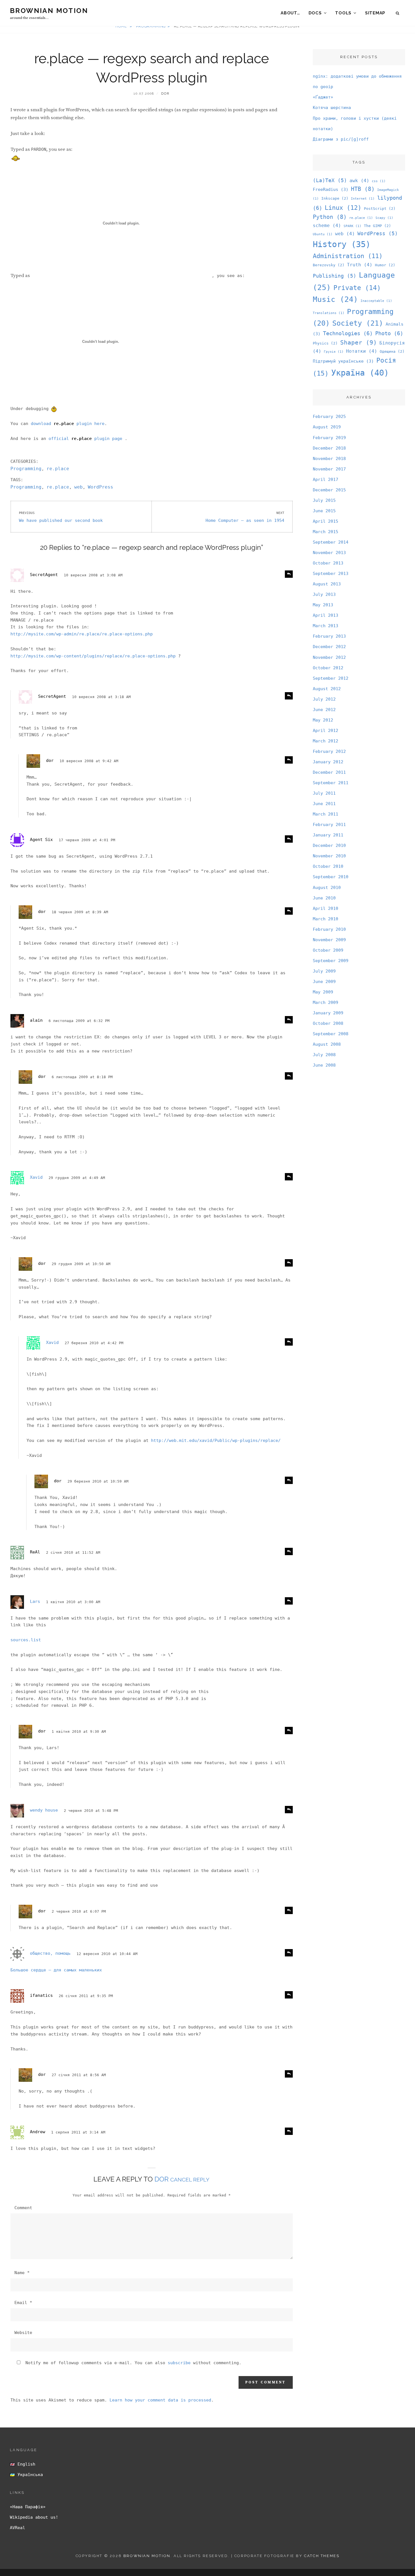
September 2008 (331, 1034)
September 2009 (331, 961)
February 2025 (329, 417)
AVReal (18, 2528)
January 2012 (328, 762)
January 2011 (328, 835)
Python (330, 217)
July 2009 (324, 971)
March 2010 (326, 919)
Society (358, 323)
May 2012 (323, 720)
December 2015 (329, 490)
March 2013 (326, 626)
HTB (363, 189)
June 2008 (324, 1065)
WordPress (101, 487)
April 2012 (326, 731)
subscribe (179, 2363)
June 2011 (324, 804)
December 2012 (329, 647)
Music (335, 299)
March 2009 (326, 1002)
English (25, 2464)
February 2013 (329, 636)
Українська (29, 2475)
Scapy (384, 218)
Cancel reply (190, 2180)
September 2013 (331, 574)
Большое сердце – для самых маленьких (56, 1970)
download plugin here (68, 424)
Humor (385, 265)
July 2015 (324, 500)
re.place (58, 469)
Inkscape (335, 198)
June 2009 (324, 982)
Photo (389, 333)
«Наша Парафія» (28, 2507)
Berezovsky (329, 265)
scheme (327, 225)
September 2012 (331, 678)
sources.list (26, 1640)
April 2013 (326, 615)
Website (23, 2333)
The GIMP (377, 226)
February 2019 (329, 438)
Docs (315, 13)
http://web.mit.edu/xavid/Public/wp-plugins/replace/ (216, 1440)
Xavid (36, 1177)
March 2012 (326, 741)
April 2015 (326, 521)
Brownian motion (49, 11)
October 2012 (328, 668)
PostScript (380, 209)
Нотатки (362, 351)
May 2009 (323, 992)
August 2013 (327, 584)
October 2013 (328, 563)
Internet (363, 199)
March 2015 (326, 532)
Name (22, 2273)
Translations (329, 313)
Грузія (334, 352)
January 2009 (328, 1013)
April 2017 (326, 480)
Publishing (335, 276)
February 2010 (329, 929)
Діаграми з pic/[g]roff (341, 139)
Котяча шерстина (332, 108)
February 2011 (329, 825)
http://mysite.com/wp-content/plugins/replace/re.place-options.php (93, 656)
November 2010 (329, 856)
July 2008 (324, 1055)
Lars (35, 1601)
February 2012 (329, 751)
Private (357, 288)
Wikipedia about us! (34, 2517)
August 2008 (327, 1044)
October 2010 (328, 866)
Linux (343, 208)
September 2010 (331, 877)
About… (290, 13)
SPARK (352, 226)
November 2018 (329, 459)
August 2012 (327, 689)
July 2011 (324, 793)
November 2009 (329, 940)
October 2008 (328, 1023)
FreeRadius (331, 189)
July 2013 (324, 594)
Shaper (359, 343)
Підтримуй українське (343, 361)
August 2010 (327, 888)
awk (359, 181)
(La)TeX (330, 180)
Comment (23, 2208)
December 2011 (329, 772)
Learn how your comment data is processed (160, 2400)
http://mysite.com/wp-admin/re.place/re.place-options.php (82, 634)
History (342, 244)
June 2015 (324, 511)
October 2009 (328, 950)
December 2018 (329, 448)
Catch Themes (322, 2556)
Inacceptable (376, 301)
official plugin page (87, 439)
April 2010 (326, 908)
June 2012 (324, 710)
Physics (325, 343)
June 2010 (324, 898)
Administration (348, 256)
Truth (360, 265)
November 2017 (329, 469)
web (78, 487)
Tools (343, 13)
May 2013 (323, 605)
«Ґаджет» (323, 97)
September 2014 (331, 542)
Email (23, 2303)
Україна (360, 373)
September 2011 (331, 783)
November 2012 (329, 657)
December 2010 (329, 845)
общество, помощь (50, 1953)
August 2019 (327, 427)
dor (165, 94)
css (379, 181)
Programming (26, 469)
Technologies (348, 333)
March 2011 (326, 814)
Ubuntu (323, 234)
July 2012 (324, 699)
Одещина (392, 351)
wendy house (44, 1810)
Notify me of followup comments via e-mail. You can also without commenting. (132, 2363)
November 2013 (329, 553)
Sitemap (375, 13)
